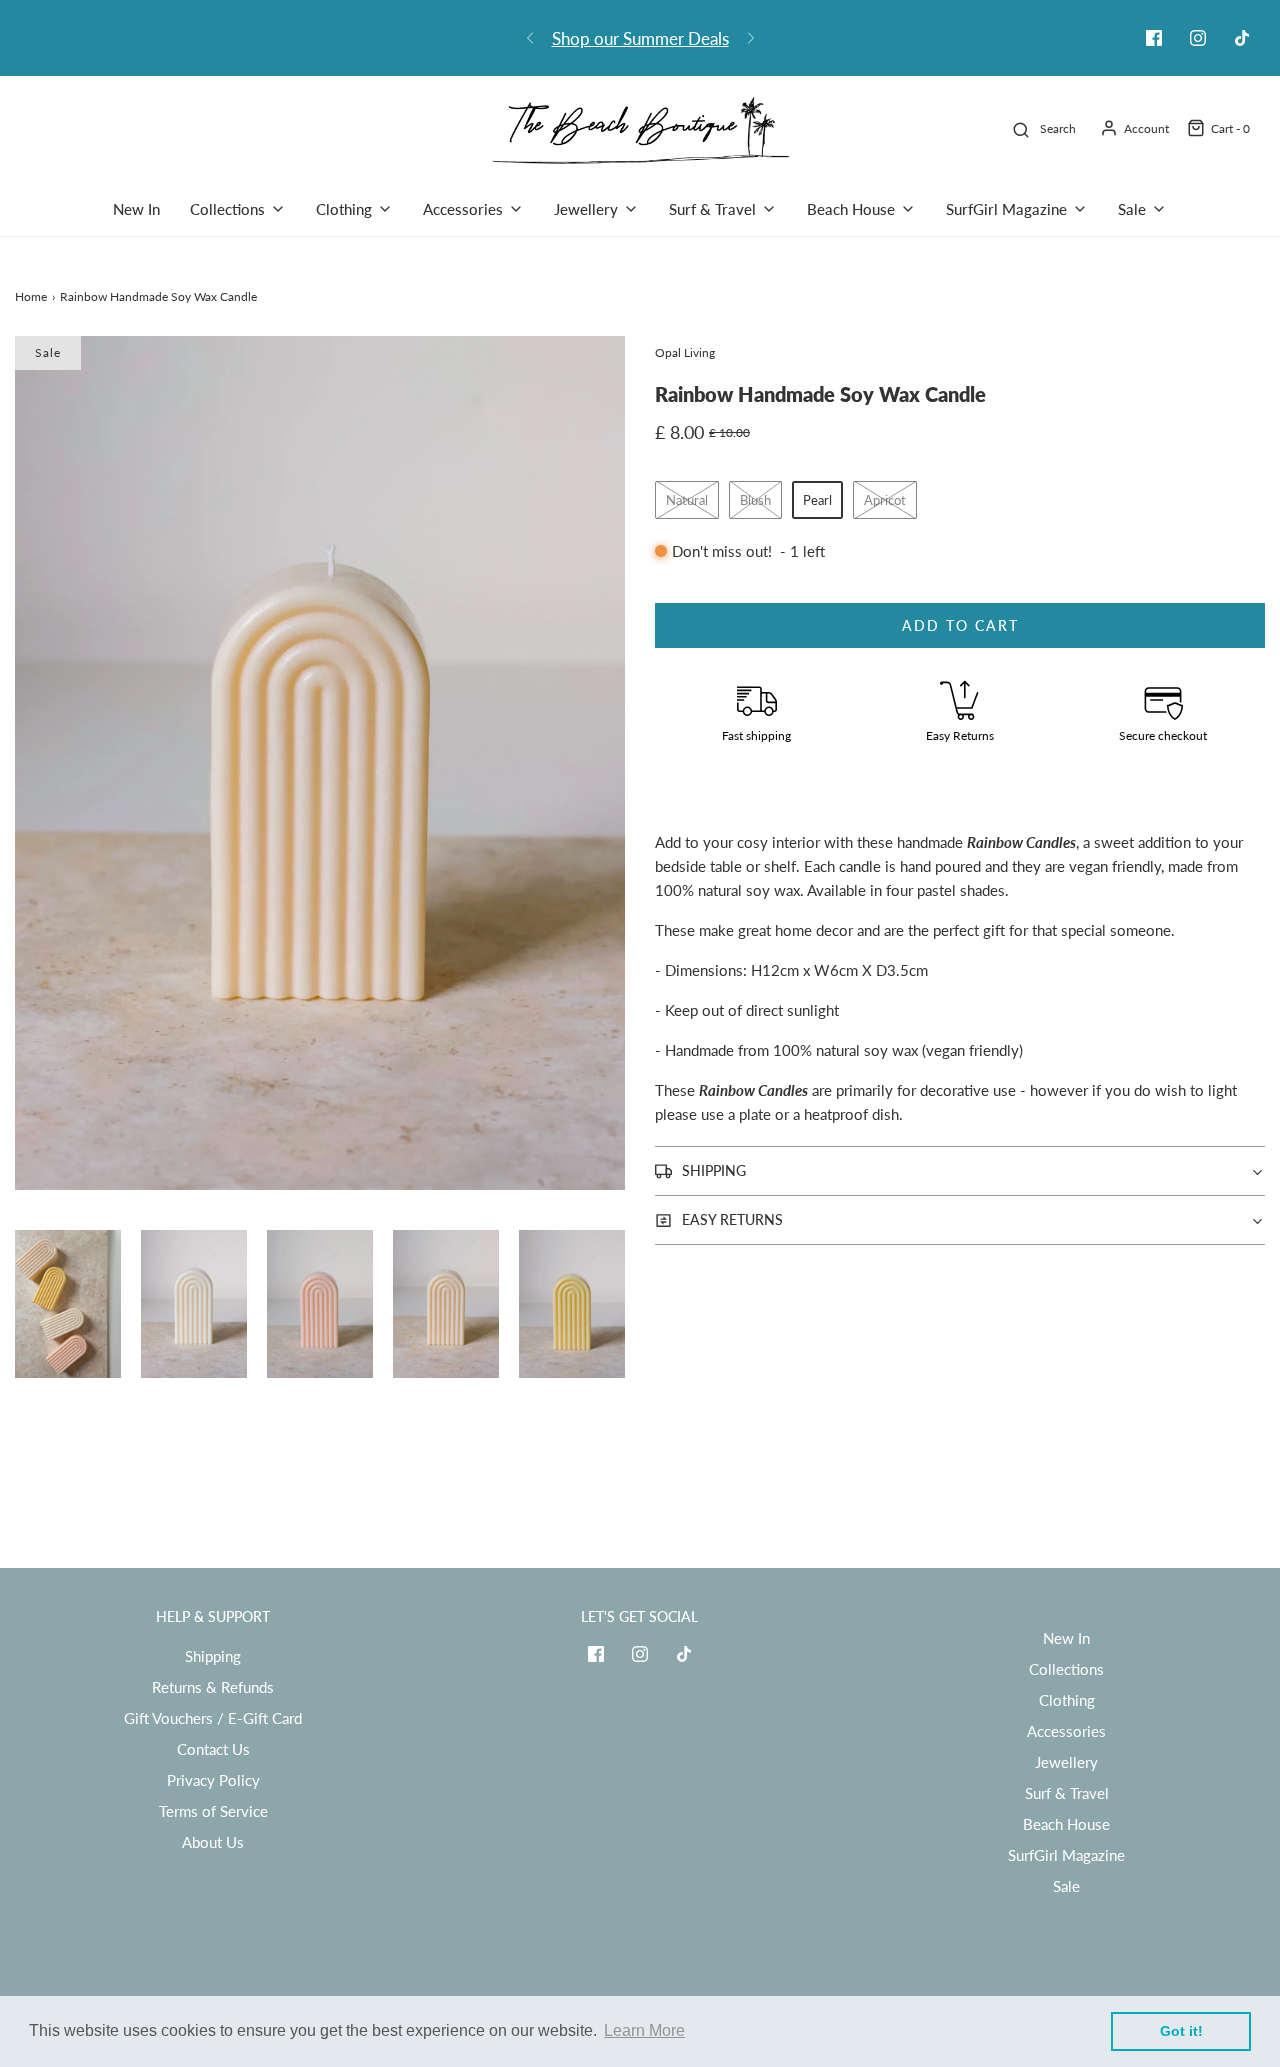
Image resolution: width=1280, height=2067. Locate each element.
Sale (1066, 1886)
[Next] (751, 38)
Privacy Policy (213, 1780)
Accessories (1066, 1731)
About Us (213, 1842)
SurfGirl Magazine (1066, 1855)
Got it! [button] (1181, 2031)
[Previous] (530, 38)
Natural (687, 500)
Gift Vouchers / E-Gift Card (213, 1718)
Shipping (213, 1656)
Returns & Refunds (213, 1687)
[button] (68, 1304)
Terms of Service (213, 1811)
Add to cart (960, 625)
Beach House (1066, 1824)
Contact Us (213, 1749)
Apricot (885, 500)
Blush (755, 500)
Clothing (1067, 1700)
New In (136, 209)
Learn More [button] (644, 2030)
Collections (1066, 1669)
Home (31, 296)
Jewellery (1066, 1762)
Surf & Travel (1067, 1793)
